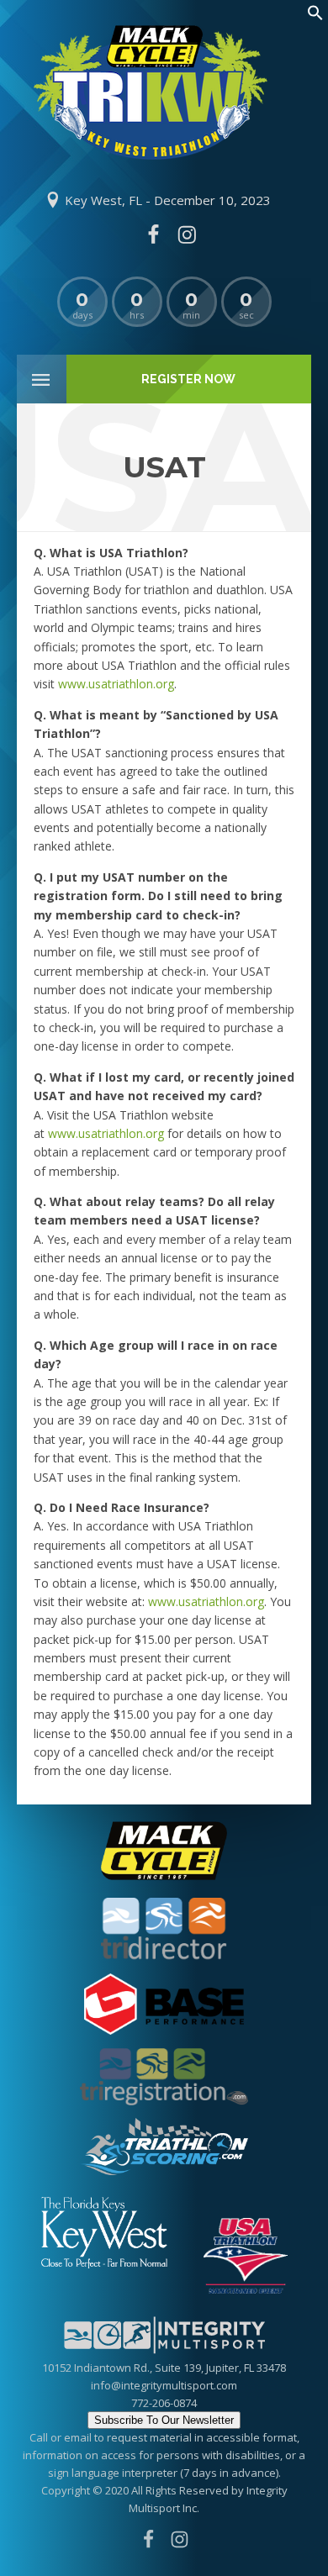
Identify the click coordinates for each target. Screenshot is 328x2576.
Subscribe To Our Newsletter (164, 2420)
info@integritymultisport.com (164, 2385)
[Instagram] (187, 234)
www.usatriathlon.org (116, 684)
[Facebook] (153, 234)
